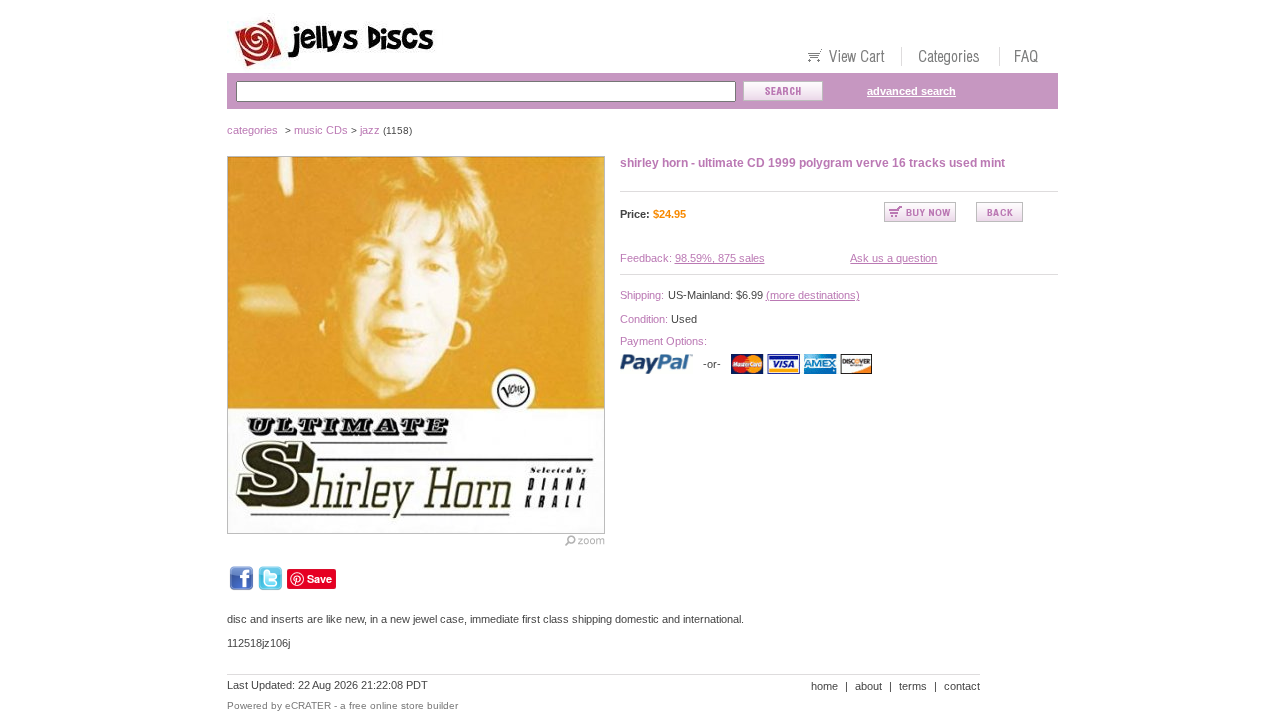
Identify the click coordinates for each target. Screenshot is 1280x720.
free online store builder (403, 705)
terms (913, 686)
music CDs (321, 130)
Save (319, 578)
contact (962, 686)
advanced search (911, 91)
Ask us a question (893, 258)
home (824, 686)
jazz (370, 130)
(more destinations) (813, 295)
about (868, 686)
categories (252, 130)
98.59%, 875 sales (720, 258)
